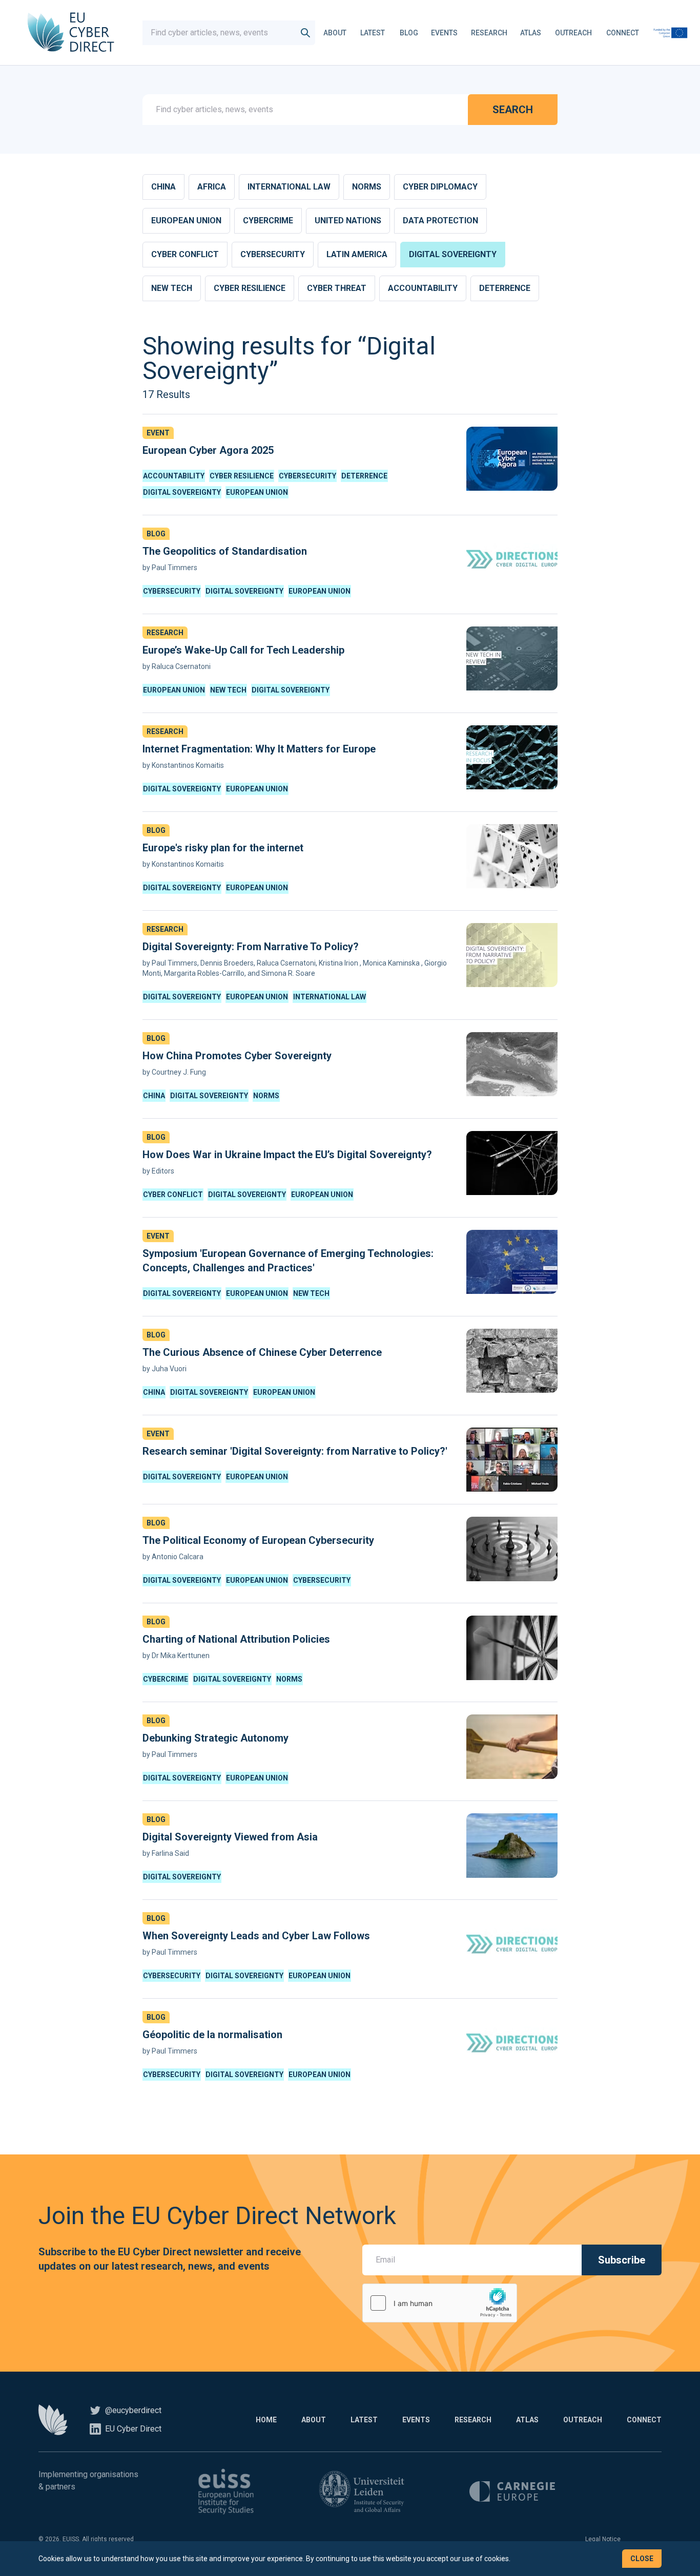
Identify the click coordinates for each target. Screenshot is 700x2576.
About (335, 33)
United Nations (348, 221)
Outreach (573, 33)
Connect (623, 33)
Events (444, 33)
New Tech (172, 288)
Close (642, 2559)
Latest (373, 33)
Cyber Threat (337, 288)
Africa (212, 187)
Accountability (423, 288)
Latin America (357, 254)
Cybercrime (268, 221)
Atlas (531, 33)
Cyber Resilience (250, 288)
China (163, 187)
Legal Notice (603, 2539)
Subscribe (622, 2260)
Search (513, 110)
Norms (367, 187)
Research (489, 33)
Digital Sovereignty (453, 254)
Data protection (440, 221)
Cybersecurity (273, 254)
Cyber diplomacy (440, 187)
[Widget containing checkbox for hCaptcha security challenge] (440, 2303)
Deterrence (505, 288)
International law (289, 187)
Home (266, 2420)
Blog (409, 33)
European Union (186, 221)
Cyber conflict (185, 254)
